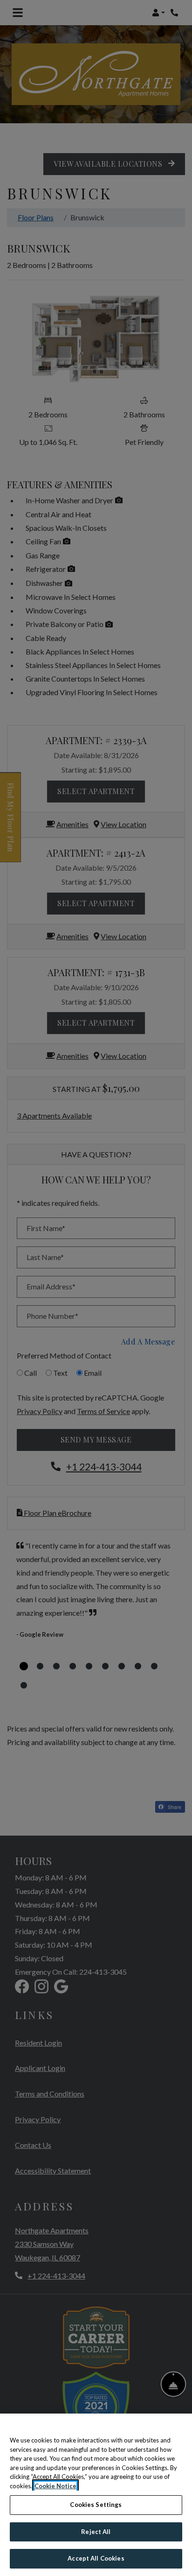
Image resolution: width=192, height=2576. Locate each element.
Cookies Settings (96, 2505)
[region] (96, 2495)
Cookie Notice (55, 2486)
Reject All (96, 2532)
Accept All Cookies (96, 2558)
